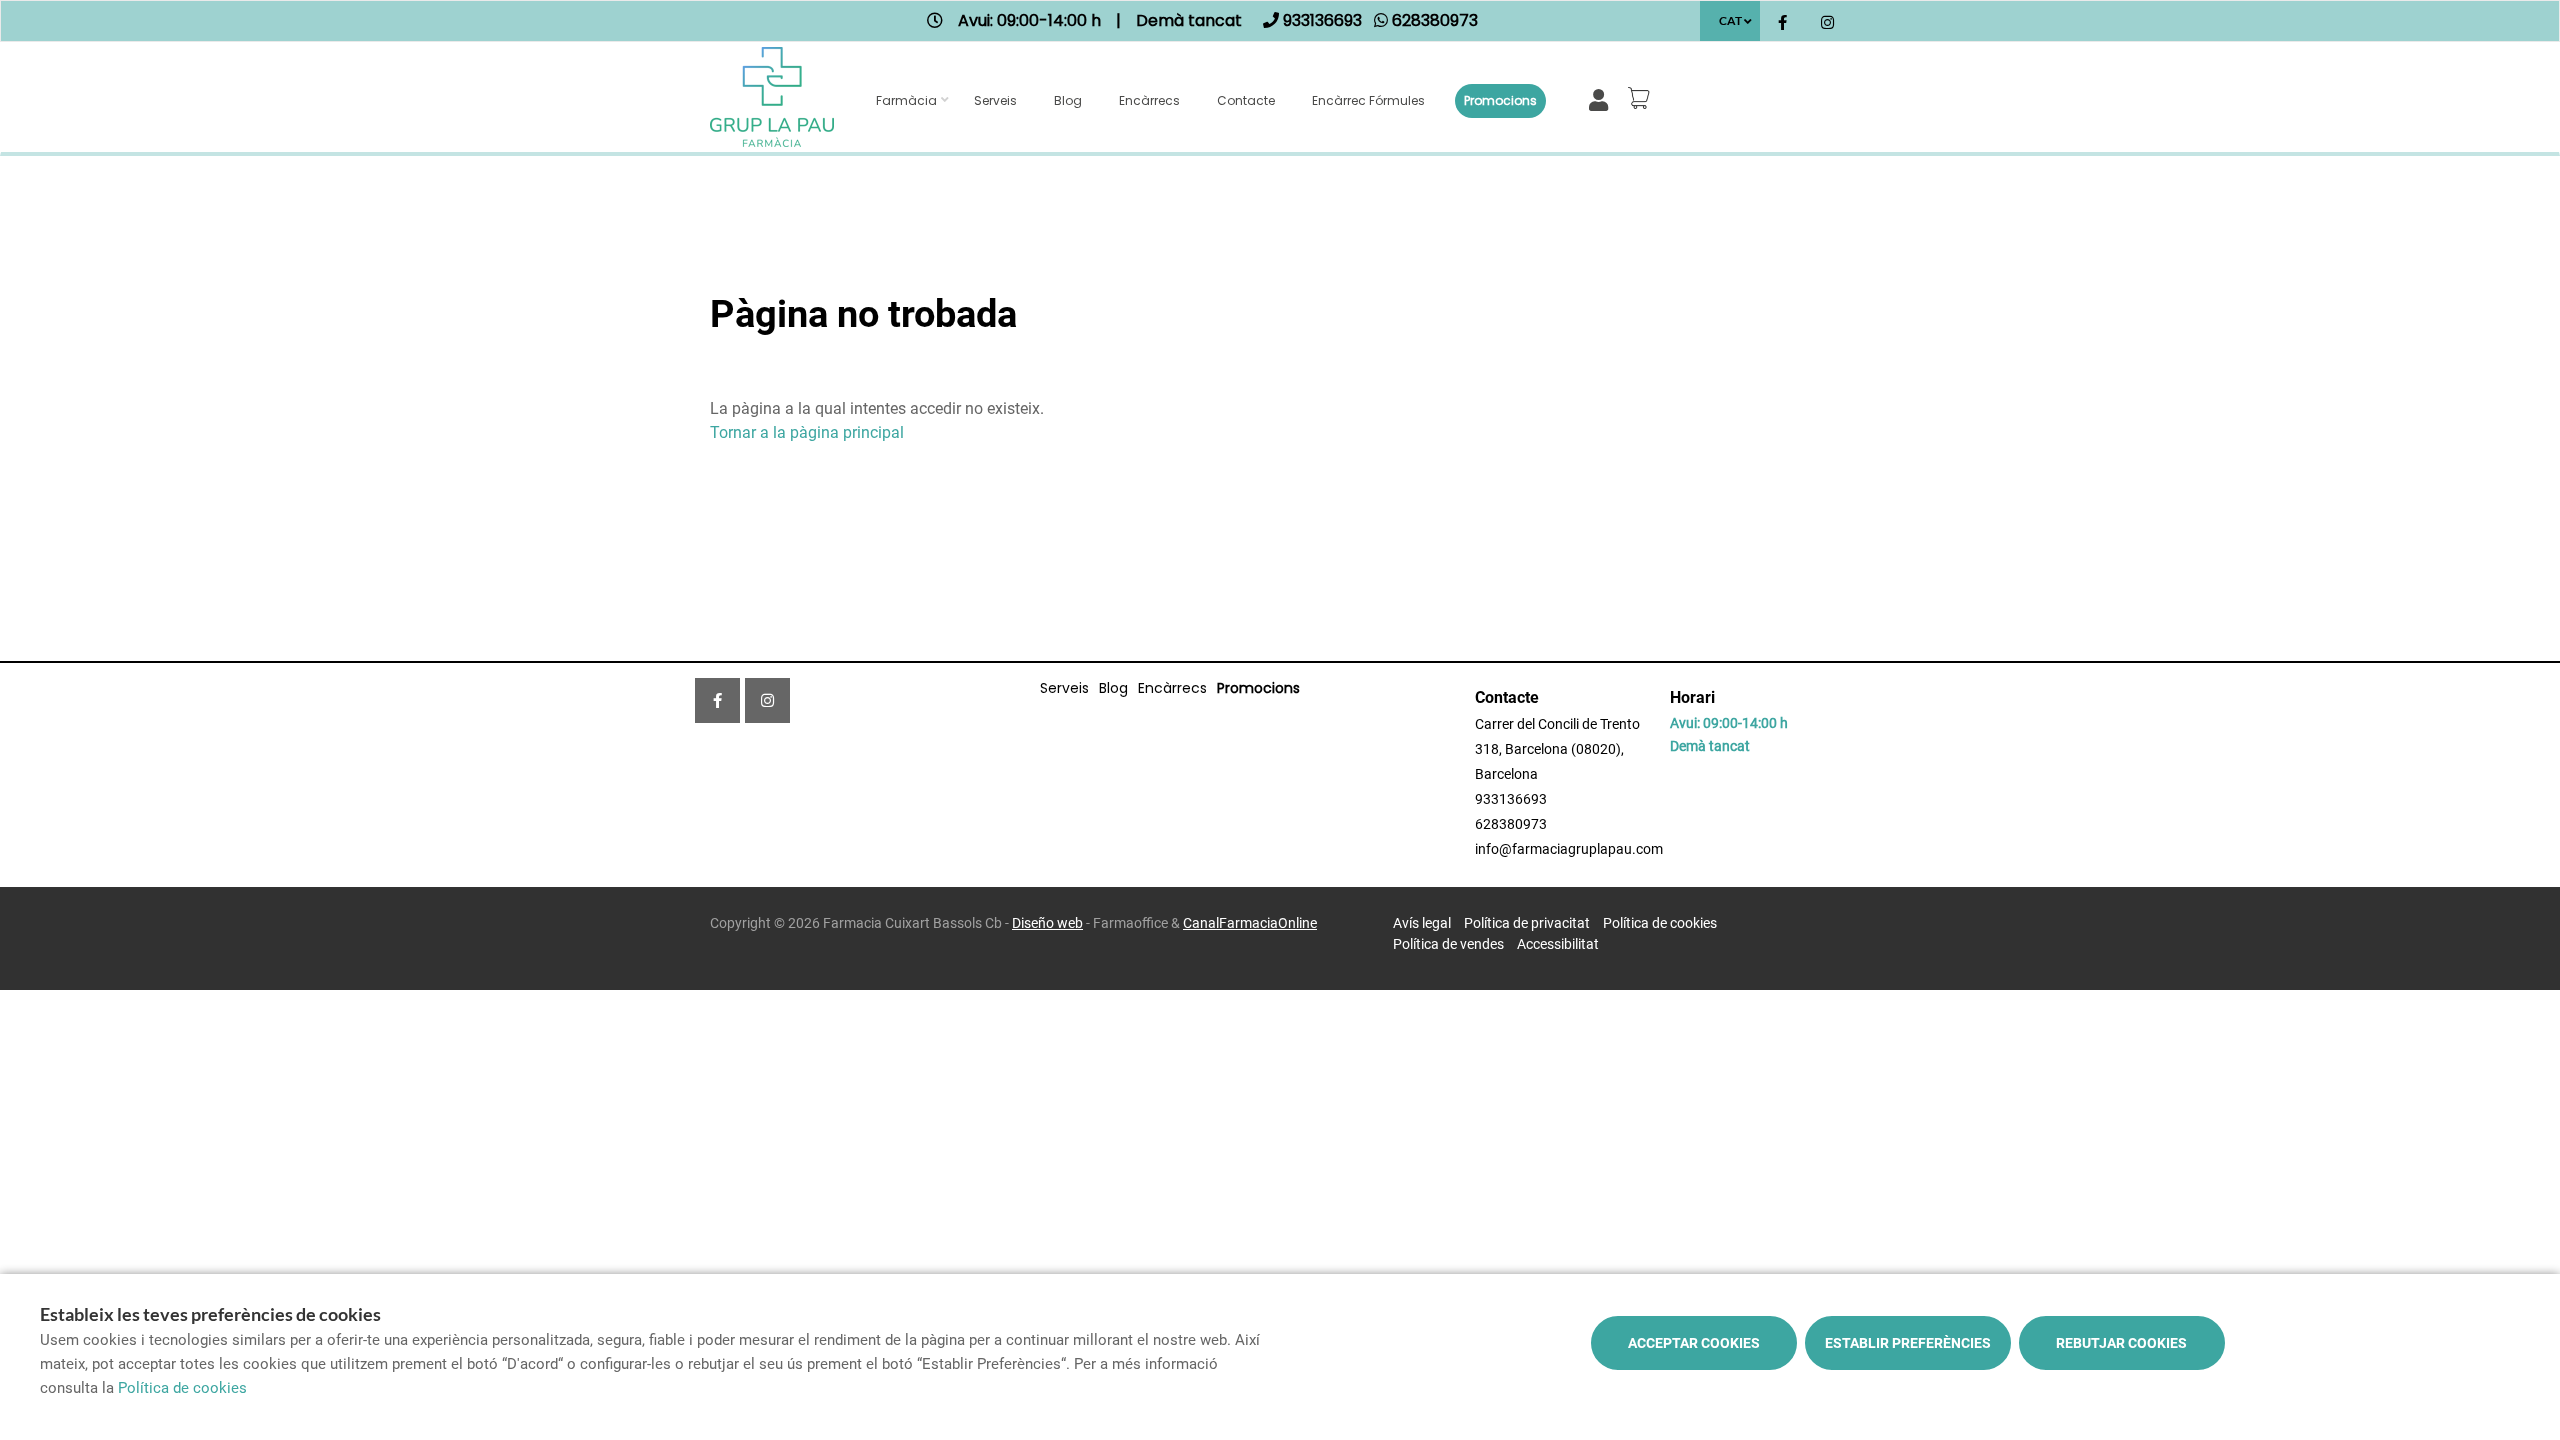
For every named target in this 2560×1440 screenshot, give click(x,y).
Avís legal (1422, 923)
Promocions (1500, 100)
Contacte (1246, 100)
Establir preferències (1908, 1343)
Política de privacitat (1527, 923)
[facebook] (1782, 23)
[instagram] (1827, 23)
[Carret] (1642, 98)
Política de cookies (1660, 923)
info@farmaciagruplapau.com (1569, 849)
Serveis (995, 100)
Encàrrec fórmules (1368, 100)
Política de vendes (1448, 944)
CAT (1730, 20)
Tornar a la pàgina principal (807, 432)
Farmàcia (906, 100)
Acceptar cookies (1694, 1343)
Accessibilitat (1558, 944)
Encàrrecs (1149, 100)
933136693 (1511, 799)
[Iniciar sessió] (1602, 98)
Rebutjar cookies (2121, 1343)
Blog (1068, 100)
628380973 (1511, 824)
